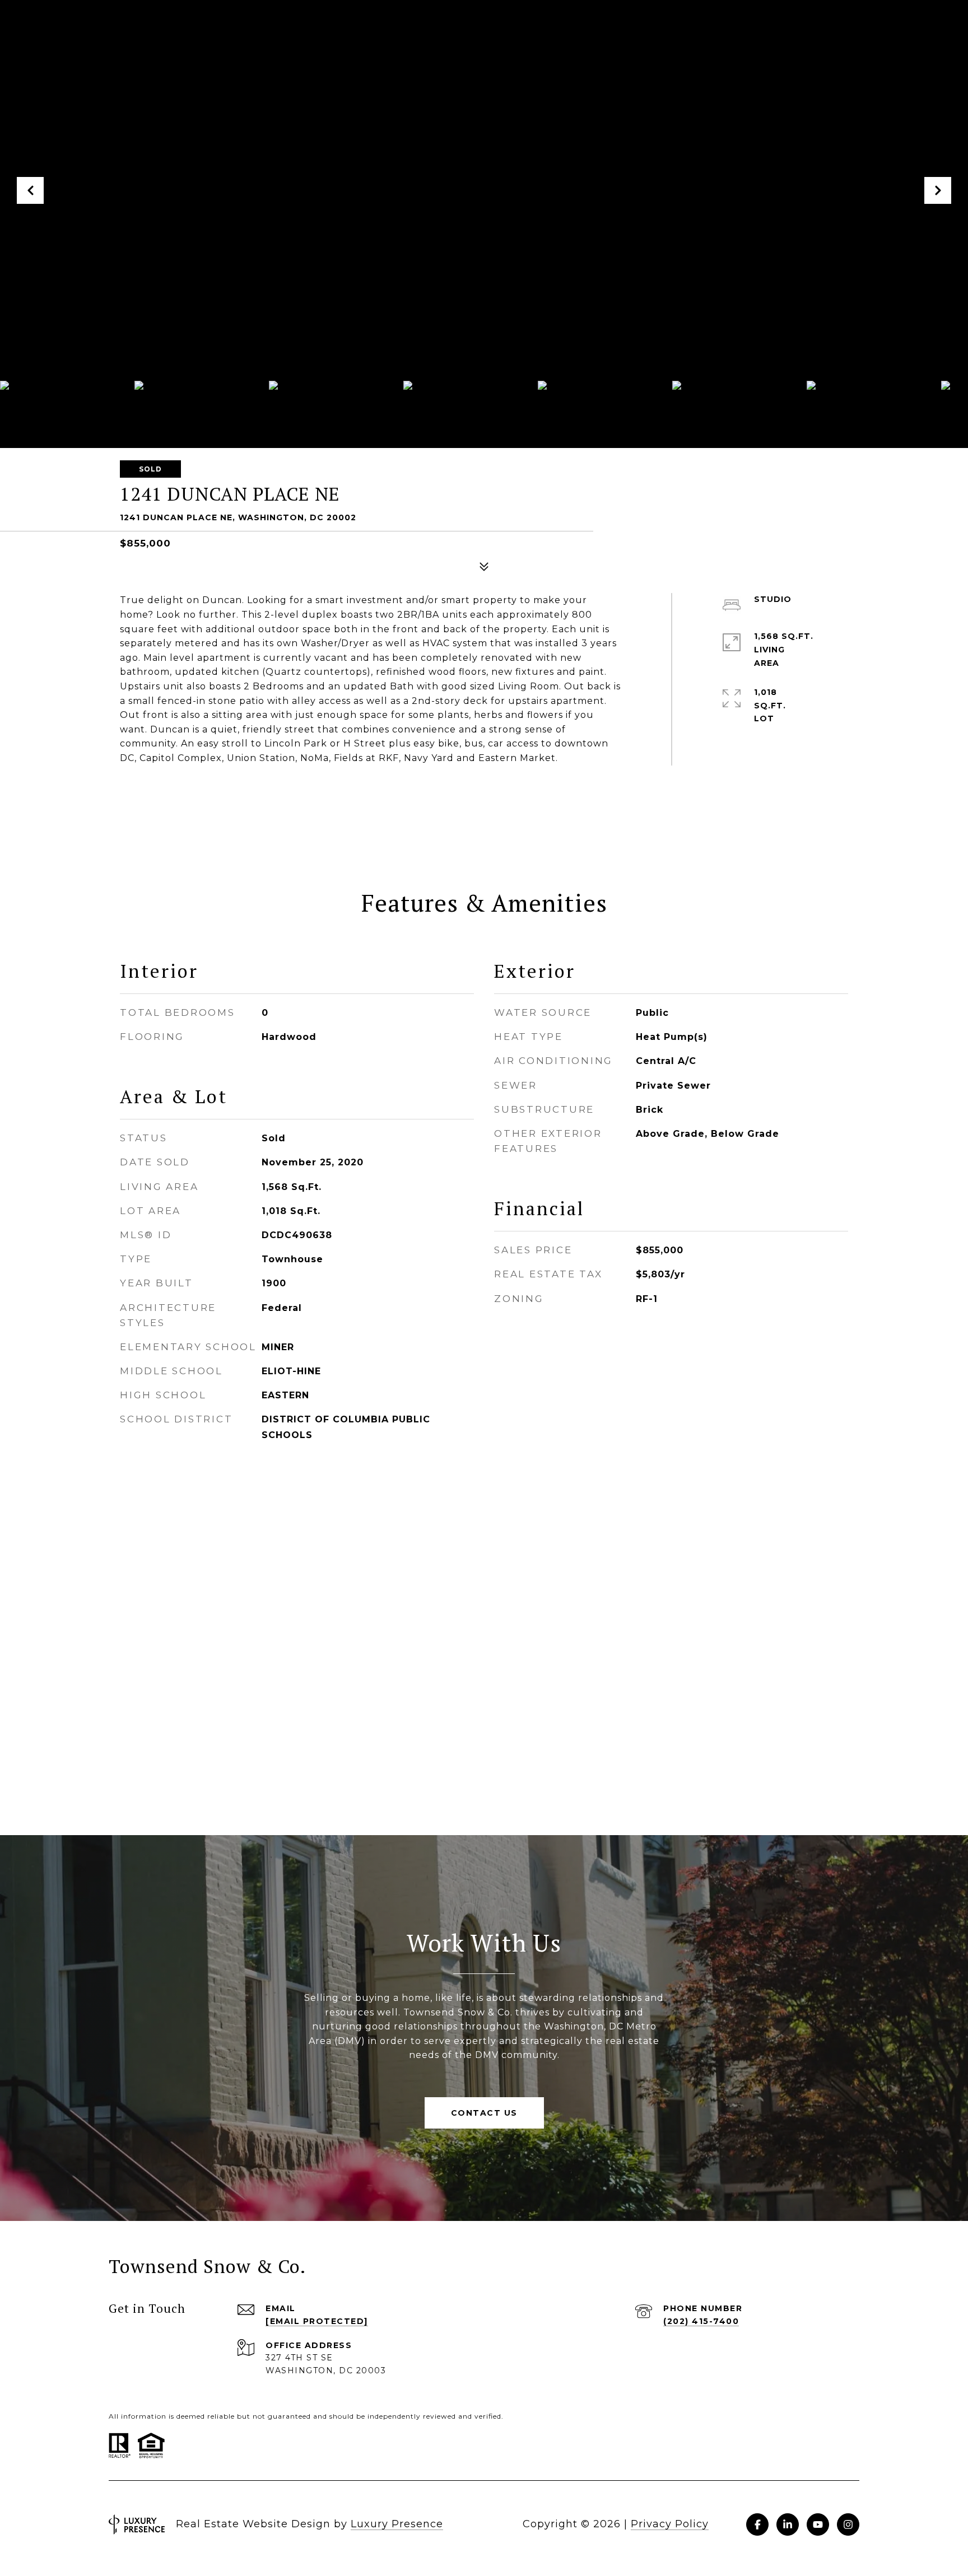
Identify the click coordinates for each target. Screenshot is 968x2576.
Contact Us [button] (484, 2113)
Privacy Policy (670, 2524)
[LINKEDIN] (788, 2524)
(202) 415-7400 (701, 2321)
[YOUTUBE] (818, 2524)
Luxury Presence (397, 2524)
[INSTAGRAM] (848, 2524)
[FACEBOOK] (757, 2524)
